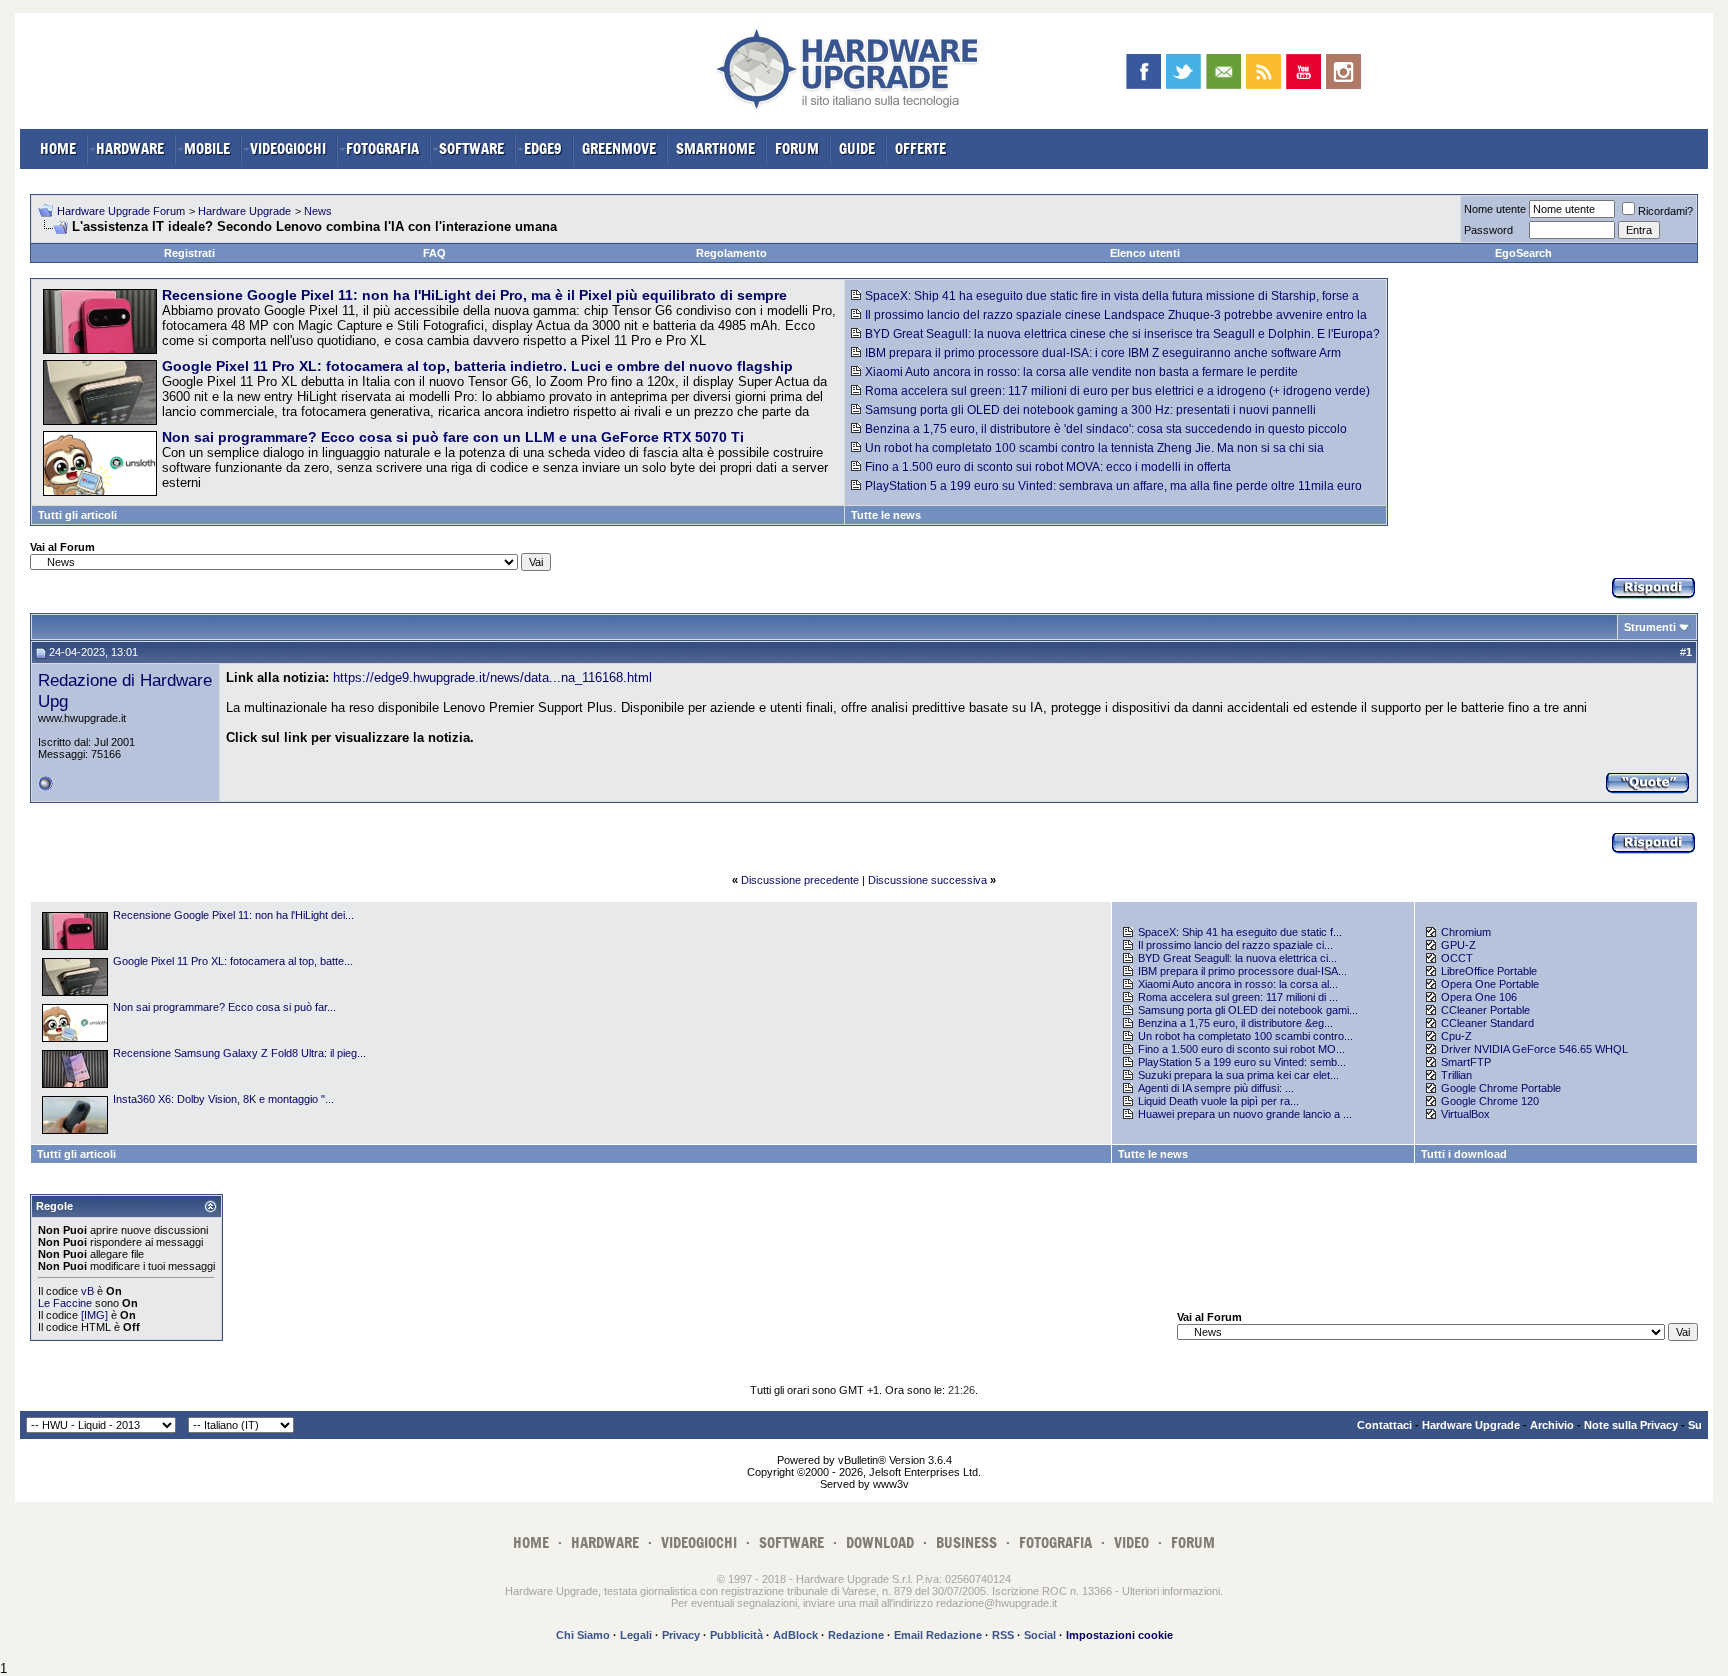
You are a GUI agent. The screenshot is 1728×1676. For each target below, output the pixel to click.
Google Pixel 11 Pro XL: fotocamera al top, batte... (233, 961)
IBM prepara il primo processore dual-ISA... (1242, 971)
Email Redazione (938, 1635)
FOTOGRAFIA (382, 148)
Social (1040, 1635)
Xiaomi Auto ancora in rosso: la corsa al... (1238, 984)
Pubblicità (736, 1635)
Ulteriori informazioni (1171, 1591)
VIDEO (1131, 1542)
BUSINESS (966, 1542)
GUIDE (857, 148)
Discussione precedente (800, 880)
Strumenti (1650, 627)
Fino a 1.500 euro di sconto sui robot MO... (1241, 1049)
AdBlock (795, 1635)
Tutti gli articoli (77, 515)
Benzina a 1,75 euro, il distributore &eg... (1235, 1023)
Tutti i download (1464, 1154)
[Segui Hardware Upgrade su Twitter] (1183, 71)
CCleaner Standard (1487, 1023)
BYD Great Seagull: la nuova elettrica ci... (1237, 958)
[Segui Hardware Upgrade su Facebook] (1143, 71)
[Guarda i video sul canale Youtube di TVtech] (1303, 71)
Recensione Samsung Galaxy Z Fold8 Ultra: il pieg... (239, 1053)
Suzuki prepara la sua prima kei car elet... (1238, 1075)
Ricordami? (1665, 211)
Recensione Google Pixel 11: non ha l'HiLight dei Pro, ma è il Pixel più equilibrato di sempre (474, 295)
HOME (58, 148)
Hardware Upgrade (244, 211)
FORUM (797, 148)
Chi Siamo (583, 1635)
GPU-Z (1458, 945)
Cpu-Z (1456, 1036)
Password (1488, 230)
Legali (636, 1635)
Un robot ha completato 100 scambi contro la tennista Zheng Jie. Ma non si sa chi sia (1094, 448)
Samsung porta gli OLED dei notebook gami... (1248, 1010)
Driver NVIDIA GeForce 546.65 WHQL (1534, 1049)
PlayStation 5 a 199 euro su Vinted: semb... (1242, 1062)
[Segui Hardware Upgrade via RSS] (1263, 71)
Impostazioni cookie (1119, 1635)
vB (87, 1291)
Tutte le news (886, 515)
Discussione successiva (927, 880)
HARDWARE (130, 148)
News (318, 211)
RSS (1003, 1635)
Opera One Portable (1490, 984)
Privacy (681, 1635)
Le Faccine (65, 1303)
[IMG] (94, 1315)
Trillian (1456, 1075)
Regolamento (731, 253)
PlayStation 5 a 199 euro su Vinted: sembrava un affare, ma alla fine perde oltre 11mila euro (1113, 486)
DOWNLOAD (880, 1542)
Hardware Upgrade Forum (121, 211)
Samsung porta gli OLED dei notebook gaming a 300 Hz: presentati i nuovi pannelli (1090, 410)
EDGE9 (543, 148)
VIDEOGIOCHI (288, 148)
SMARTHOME (715, 148)
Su (1695, 1425)
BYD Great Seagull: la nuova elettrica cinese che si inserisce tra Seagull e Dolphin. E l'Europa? (1122, 334)
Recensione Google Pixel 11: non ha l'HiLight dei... (233, 915)
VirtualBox (1465, 1114)
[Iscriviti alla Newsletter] (1223, 71)
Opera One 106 (1479, 997)
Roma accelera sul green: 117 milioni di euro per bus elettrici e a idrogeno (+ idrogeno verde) (1117, 391)
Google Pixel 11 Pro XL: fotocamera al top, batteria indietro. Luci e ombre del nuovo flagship (477, 366)
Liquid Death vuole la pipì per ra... (1218, 1101)
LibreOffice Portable (1489, 971)
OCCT (1457, 958)
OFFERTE (920, 148)
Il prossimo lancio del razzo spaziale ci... (1235, 945)
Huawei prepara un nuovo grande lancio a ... (1245, 1114)
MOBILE (207, 148)
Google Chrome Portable (1501, 1088)
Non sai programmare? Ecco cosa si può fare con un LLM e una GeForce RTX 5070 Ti (453, 437)
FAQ (434, 253)
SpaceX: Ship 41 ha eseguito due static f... (1240, 932)
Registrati (189, 253)
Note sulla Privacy (1631, 1425)
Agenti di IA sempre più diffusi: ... (1216, 1088)
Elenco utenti (1145, 253)
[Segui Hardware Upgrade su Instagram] (1343, 71)
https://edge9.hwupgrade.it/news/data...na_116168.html (492, 677)
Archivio (1552, 1425)
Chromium (1466, 932)
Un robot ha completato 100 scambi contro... (1245, 1036)
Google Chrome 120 (1490, 1101)
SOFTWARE (471, 148)
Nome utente (1495, 209)
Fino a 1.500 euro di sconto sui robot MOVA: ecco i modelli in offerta (1048, 467)
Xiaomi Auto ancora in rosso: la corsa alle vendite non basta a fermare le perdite (1081, 372)
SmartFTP (1466, 1062)
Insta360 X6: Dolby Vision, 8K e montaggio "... (223, 1099)
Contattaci (1384, 1425)
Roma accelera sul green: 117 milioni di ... (1238, 997)
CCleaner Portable (1485, 1010)
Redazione (856, 1635)
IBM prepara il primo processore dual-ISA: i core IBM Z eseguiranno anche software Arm (1103, 353)
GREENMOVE (619, 148)
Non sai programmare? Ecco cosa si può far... (224, 1007)
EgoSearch (1523, 253)
